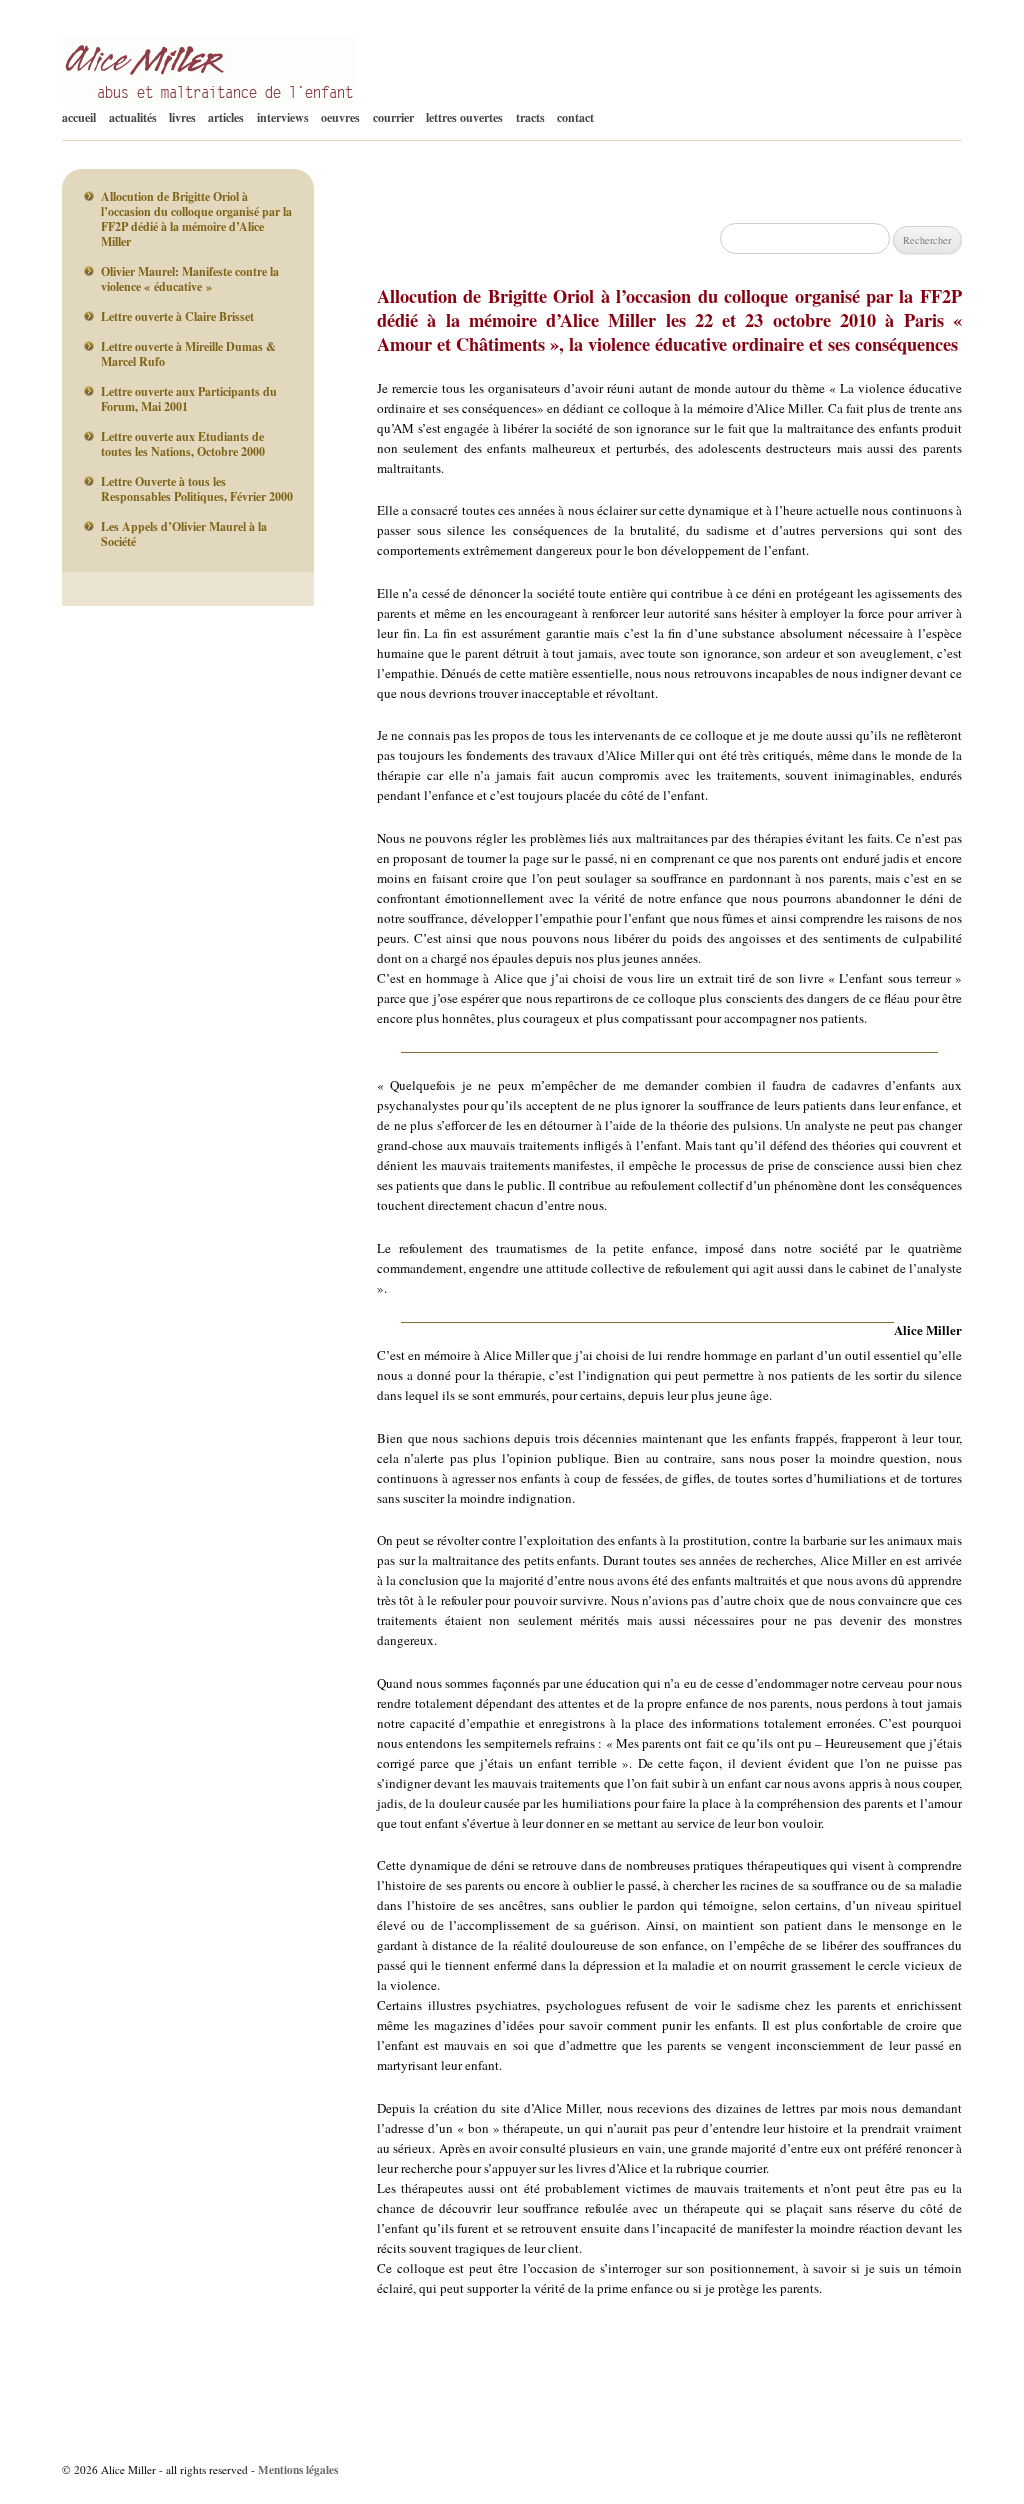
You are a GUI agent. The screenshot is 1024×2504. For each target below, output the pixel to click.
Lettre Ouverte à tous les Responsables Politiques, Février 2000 (197, 489)
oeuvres (340, 117)
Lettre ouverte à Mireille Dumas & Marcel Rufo (188, 354)
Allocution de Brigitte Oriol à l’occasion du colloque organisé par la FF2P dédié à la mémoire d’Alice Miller (196, 219)
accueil (79, 117)
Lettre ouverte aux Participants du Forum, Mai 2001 (189, 399)
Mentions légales (298, 2469)
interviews (283, 117)
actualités (133, 117)
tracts (530, 117)
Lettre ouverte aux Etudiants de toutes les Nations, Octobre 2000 (183, 444)
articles (226, 117)
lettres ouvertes (464, 117)
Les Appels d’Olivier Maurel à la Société (184, 534)
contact (575, 117)
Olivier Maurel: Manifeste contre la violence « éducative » (190, 279)
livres (182, 117)
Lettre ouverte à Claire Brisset (177, 316)
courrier (393, 117)
